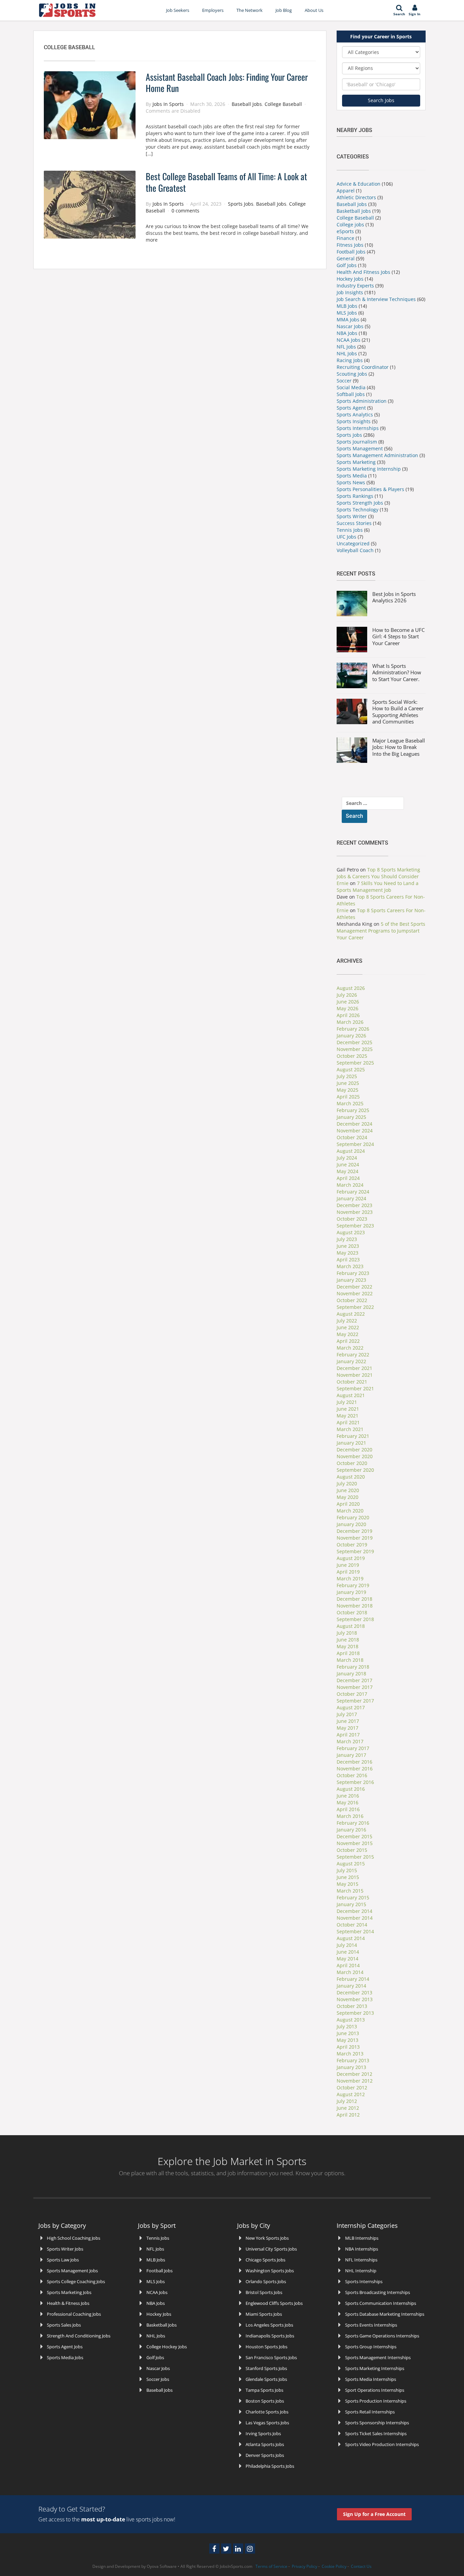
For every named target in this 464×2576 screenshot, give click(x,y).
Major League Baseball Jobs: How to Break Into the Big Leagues (399, 747)
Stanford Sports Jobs (266, 2368)
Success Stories (354, 523)
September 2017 (355, 1701)
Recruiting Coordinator (363, 367)
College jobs (350, 224)
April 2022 (348, 1341)
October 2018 (352, 1612)
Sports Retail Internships (370, 2412)
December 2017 (354, 1680)
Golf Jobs (347, 265)
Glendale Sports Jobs (266, 2379)
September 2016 (355, 1782)
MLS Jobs (347, 313)
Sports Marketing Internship (369, 469)
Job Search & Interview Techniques (376, 299)
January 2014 (351, 1986)
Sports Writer (352, 516)
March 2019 (350, 1578)
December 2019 (354, 1531)
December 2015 (354, 1836)
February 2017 (353, 1748)
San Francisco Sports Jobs (271, 2357)
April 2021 (348, 1422)
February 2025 (353, 1110)
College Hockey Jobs (167, 2347)
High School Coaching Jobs (74, 2238)
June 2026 (348, 1002)
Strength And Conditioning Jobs (79, 2336)
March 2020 (350, 1511)
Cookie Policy (334, 2566)
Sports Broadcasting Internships (378, 2292)
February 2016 (353, 1823)
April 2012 (348, 2115)
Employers (213, 10)
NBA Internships (362, 2249)
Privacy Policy (305, 2566)
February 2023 (353, 1273)
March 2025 (350, 1103)
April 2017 (348, 1735)
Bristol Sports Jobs (264, 2292)
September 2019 (355, 1551)
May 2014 (347, 1959)
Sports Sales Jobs (64, 2325)
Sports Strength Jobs (360, 503)
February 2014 (353, 1979)
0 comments (185, 211)
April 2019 (348, 1572)
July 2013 (347, 2026)
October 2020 (352, 1463)
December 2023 (354, 1205)
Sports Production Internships (376, 2401)
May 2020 (347, 1497)
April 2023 (348, 1259)
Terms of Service (271, 2566)
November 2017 (355, 1687)
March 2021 (350, 1429)
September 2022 (355, 1307)
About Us (314, 10)
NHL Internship (361, 2271)
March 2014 (350, 1972)
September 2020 (355, 1470)
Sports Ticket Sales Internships (376, 2433)
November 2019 (355, 1538)
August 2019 (351, 1558)
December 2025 (354, 1042)
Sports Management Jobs (72, 2271)
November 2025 (355, 1049)
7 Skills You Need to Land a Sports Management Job (378, 887)
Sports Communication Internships (381, 2303)
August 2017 (351, 1707)
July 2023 (347, 1239)
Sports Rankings (355, 496)
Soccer (344, 381)
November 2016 (355, 1769)
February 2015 (353, 1897)
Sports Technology (358, 510)
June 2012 (348, 2108)
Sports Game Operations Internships (382, 2336)
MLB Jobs (347, 306)
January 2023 (351, 1280)
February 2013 (353, 2060)
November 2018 (355, 1606)
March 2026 (350, 1022)
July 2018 (347, 1633)
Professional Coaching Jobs (74, 2314)
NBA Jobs (347, 333)
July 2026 (347, 995)
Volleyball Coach (355, 550)
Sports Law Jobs (63, 2260)
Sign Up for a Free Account (374, 2514)
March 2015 (350, 1891)
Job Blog (284, 10)
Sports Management (360, 448)
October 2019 (352, 1545)
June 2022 (348, 1327)
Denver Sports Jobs (265, 2455)
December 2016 (354, 1762)
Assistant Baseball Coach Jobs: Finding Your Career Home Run (227, 83)
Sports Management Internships (378, 2357)
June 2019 (348, 1565)
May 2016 (347, 1802)
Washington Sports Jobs (270, 2271)
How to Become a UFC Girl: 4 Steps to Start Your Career (398, 636)
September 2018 (355, 1619)
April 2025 (348, 1097)
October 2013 (352, 2006)
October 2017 (352, 1694)
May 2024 (347, 1171)
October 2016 (352, 1775)
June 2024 (348, 1164)
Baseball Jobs (247, 104)
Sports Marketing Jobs (69, 2292)
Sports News (352, 482)
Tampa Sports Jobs (264, 2390)
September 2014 (355, 1931)
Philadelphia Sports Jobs (270, 2466)
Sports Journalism (357, 442)
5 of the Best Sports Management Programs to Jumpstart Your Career (381, 931)
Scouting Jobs (352, 374)
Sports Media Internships (371, 2379)
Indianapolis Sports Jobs (270, 2336)
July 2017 (347, 1714)
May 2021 (347, 1416)
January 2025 (351, 1117)
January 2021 (351, 1443)
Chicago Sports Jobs (265, 2260)
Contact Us (361, 2566)
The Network (249, 10)
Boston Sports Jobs (265, 2401)
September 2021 (355, 1388)
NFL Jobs (346, 347)
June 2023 (348, 1246)
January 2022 (351, 1361)
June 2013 (348, 2033)
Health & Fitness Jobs (68, 2303)
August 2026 (351, 988)
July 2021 (347, 1402)
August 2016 (351, 1789)
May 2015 (347, 1884)
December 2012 (354, 2074)
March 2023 (350, 1266)
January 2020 (351, 1524)
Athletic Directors (356, 197)
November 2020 (355, 1456)
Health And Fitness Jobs (363, 272)
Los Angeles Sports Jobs (269, 2325)
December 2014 (354, 1911)
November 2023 (355, 1212)
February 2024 (353, 1192)
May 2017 (347, 1728)
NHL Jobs (347, 353)
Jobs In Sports (168, 104)
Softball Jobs (351, 394)
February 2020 (353, 1517)
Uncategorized (353, 543)
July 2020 (347, 1483)
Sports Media (352, 476)
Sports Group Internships (371, 2347)
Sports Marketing (356, 462)
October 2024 (352, 1137)
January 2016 (351, 1830)
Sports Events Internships (371, 2325)
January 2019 (351, 1592)
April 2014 (348, 1965)
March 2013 (350, 2054)
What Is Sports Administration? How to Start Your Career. (397, 672)
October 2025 (352, 1056)
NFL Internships (361, 2260)
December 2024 (354, 1124)
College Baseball (283, 104)
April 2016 (348, 1809)
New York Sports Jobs (267, 2238)
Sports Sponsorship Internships (377, 2423)
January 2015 (351, 1904)
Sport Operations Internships (375, 2390)
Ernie (343, 883)
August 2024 (351, 1151)
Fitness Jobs (350, 245)
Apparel (346, 191)
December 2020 (354, 1450)
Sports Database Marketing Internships (385, 2314)
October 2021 (352, 1382)
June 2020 (348, 1490)
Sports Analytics (355, 415)
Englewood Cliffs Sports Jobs (274, 2303)
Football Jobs (351, 252)
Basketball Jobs (354, 211)
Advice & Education (359, 184)
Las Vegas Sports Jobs (267, 2423)
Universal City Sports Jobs (271, 2249)
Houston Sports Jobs (266, 2347)
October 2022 (352, 1300)
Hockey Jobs (350, 279)
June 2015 (348, 1877)
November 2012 (355, 2081)
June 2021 (348, 1409)
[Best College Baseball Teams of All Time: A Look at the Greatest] (90, 204)
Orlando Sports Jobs (266, 2281)
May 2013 (347, 2040)
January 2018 (351, 1674)
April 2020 (348, 1504)
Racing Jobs (350, 360)
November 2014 (355, 1918)
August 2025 (351, 1069)
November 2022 (355, 1293)
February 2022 (353, 1355)
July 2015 (347, 1870)
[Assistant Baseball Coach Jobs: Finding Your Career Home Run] (90, 104)
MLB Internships (362, 2238)
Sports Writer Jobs (65, 2249)
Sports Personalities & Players (371, 489)
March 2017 (350, 1741)
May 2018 (347, 1646)
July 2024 (347, 1158)
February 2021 (353, 1436)
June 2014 (348, 1952)
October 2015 (352, 1850)
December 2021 (354, 1368)
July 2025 (347, 1076)
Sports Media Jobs (65, 2357)
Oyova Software (162, 2566)
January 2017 (351, 1755)
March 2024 (350, 1185)
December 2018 (354, 1599)
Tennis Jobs (350, 530)
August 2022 (351, 1314)
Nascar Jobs (350, 326)
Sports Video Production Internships (382, 2444)
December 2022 (354, 1287)
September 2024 (355, 1144)
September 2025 (355, 1063)
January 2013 (351, 2067)
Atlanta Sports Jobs (265, 2444)
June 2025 (348, 1083)
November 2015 (355, 1843)
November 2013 (355, 1999)
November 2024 (355, 1131)
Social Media (351, 387)
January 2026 (351, 1036)
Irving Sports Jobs (263, 2433)
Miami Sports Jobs (264, 2314)
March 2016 (350, 1816)
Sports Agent (351, 408)
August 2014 (351, 1938)
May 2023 (347, 1253)
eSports (345, 231)
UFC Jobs (346, 537)
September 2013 (355, 2013)
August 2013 (351, 2020)
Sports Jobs (241, 204)
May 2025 (347, 1090)
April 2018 (348, 1653)
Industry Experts (355, 286)
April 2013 (348, 2047)
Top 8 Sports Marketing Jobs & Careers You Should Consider (378, 873)
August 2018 (351, 1626)
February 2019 (353, 1585)
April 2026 (348, 1015)
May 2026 (347, 1008)
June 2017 (348, 1721)
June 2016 (348, 1796)
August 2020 (351, 1477)
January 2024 (351, 1198)
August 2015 (351, 1864)
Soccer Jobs (158, 2379)
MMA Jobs (348, 319)
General (346, 258)
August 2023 (351, 1232)
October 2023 (352, 1219)
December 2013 (354, 1992)
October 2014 (352, 1925)
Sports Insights (354, 421)
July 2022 (347, 1321)
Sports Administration (362, 401)
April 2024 (348, 1178)
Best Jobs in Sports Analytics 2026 (394, 597)
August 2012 (351, 2094)
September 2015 (355, 1857)
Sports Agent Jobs (65, 2347)
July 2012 (347, 2101)
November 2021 (355, 1375)
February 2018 (353, 1667)
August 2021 (351, 1395)
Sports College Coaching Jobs (76, 2281)
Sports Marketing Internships (375, 2368)
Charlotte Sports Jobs (267, 2412)
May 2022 (347, 1334)
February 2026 (353, 1029)
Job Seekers (178, 10)
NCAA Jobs (349, 340)
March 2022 (350, 1348)
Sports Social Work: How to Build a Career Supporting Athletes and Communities (398, 712)
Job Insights (350, 292)
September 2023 (355, 1226)
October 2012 (352, 2088)
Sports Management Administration (377, 455)
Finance (345, 238)
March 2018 (350, 1660)
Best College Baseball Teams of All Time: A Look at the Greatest (226, 182)
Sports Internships (358, 428)
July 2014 (347, 1945)
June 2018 (348, 1640)
